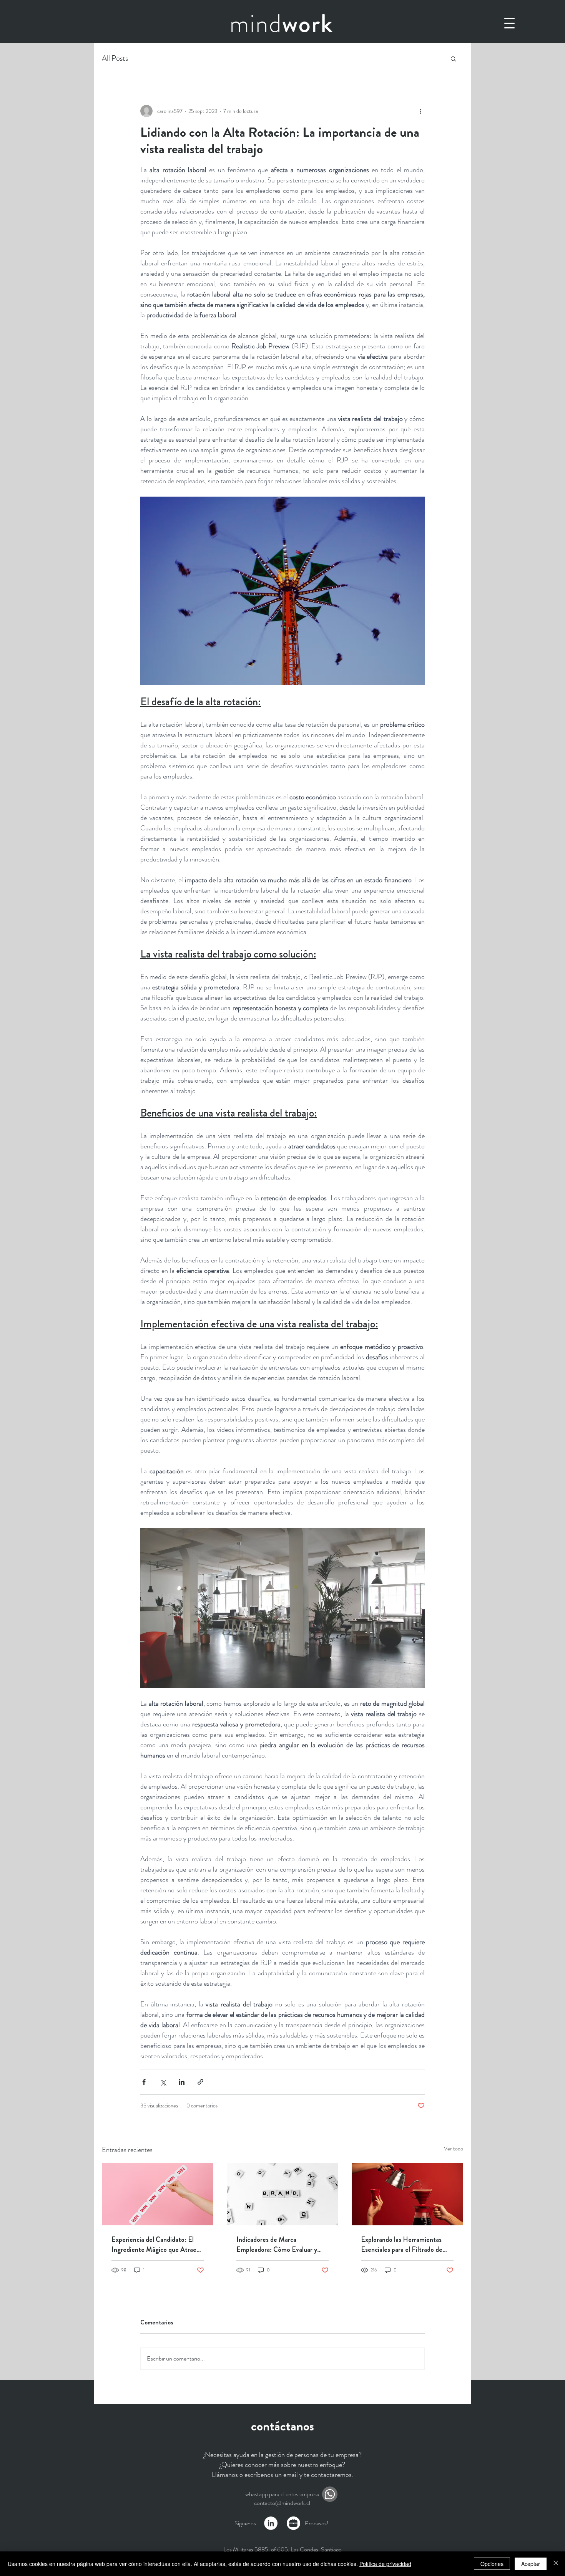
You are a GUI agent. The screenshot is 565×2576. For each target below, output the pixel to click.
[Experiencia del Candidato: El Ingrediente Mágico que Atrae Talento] (158, 2194)
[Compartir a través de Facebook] (144, 2082)
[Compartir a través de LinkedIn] (182, 2082)
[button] (509, 23)
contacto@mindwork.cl (282, 2503)
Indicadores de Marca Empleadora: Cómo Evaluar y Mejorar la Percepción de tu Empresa (277, 2245)
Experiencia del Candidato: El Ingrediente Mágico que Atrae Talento (154, 2245)
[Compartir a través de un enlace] (200, 2082)
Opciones (492, 2564)
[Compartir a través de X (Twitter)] (163, 2082)
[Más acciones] (420, 111)
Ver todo (454, 2149)
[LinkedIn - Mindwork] (271, 2523)
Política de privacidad (385, 2564)
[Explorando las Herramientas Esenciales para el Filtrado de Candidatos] (407, 2194)
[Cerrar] (556, 2564)
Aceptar (531, 2564)
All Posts (115, 58)
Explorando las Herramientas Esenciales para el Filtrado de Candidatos (402, 2245)
